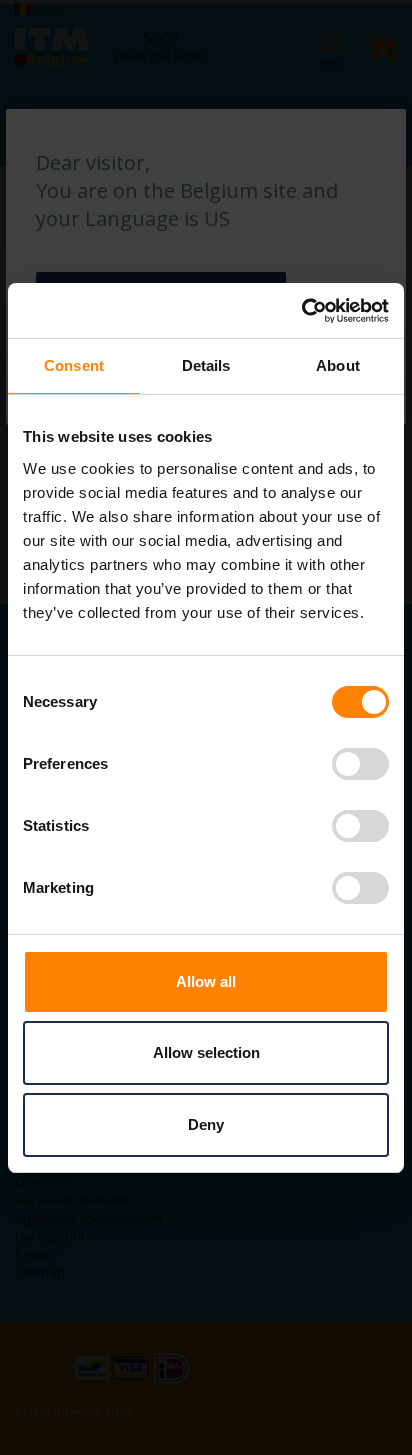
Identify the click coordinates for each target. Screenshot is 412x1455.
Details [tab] (206, 365)
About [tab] (338, 365)
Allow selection (206, 1052)
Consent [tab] (74, 365)
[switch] (360, 766)
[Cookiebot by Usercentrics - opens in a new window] (301, 311)
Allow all (206, 981)
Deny (206, 1124)
